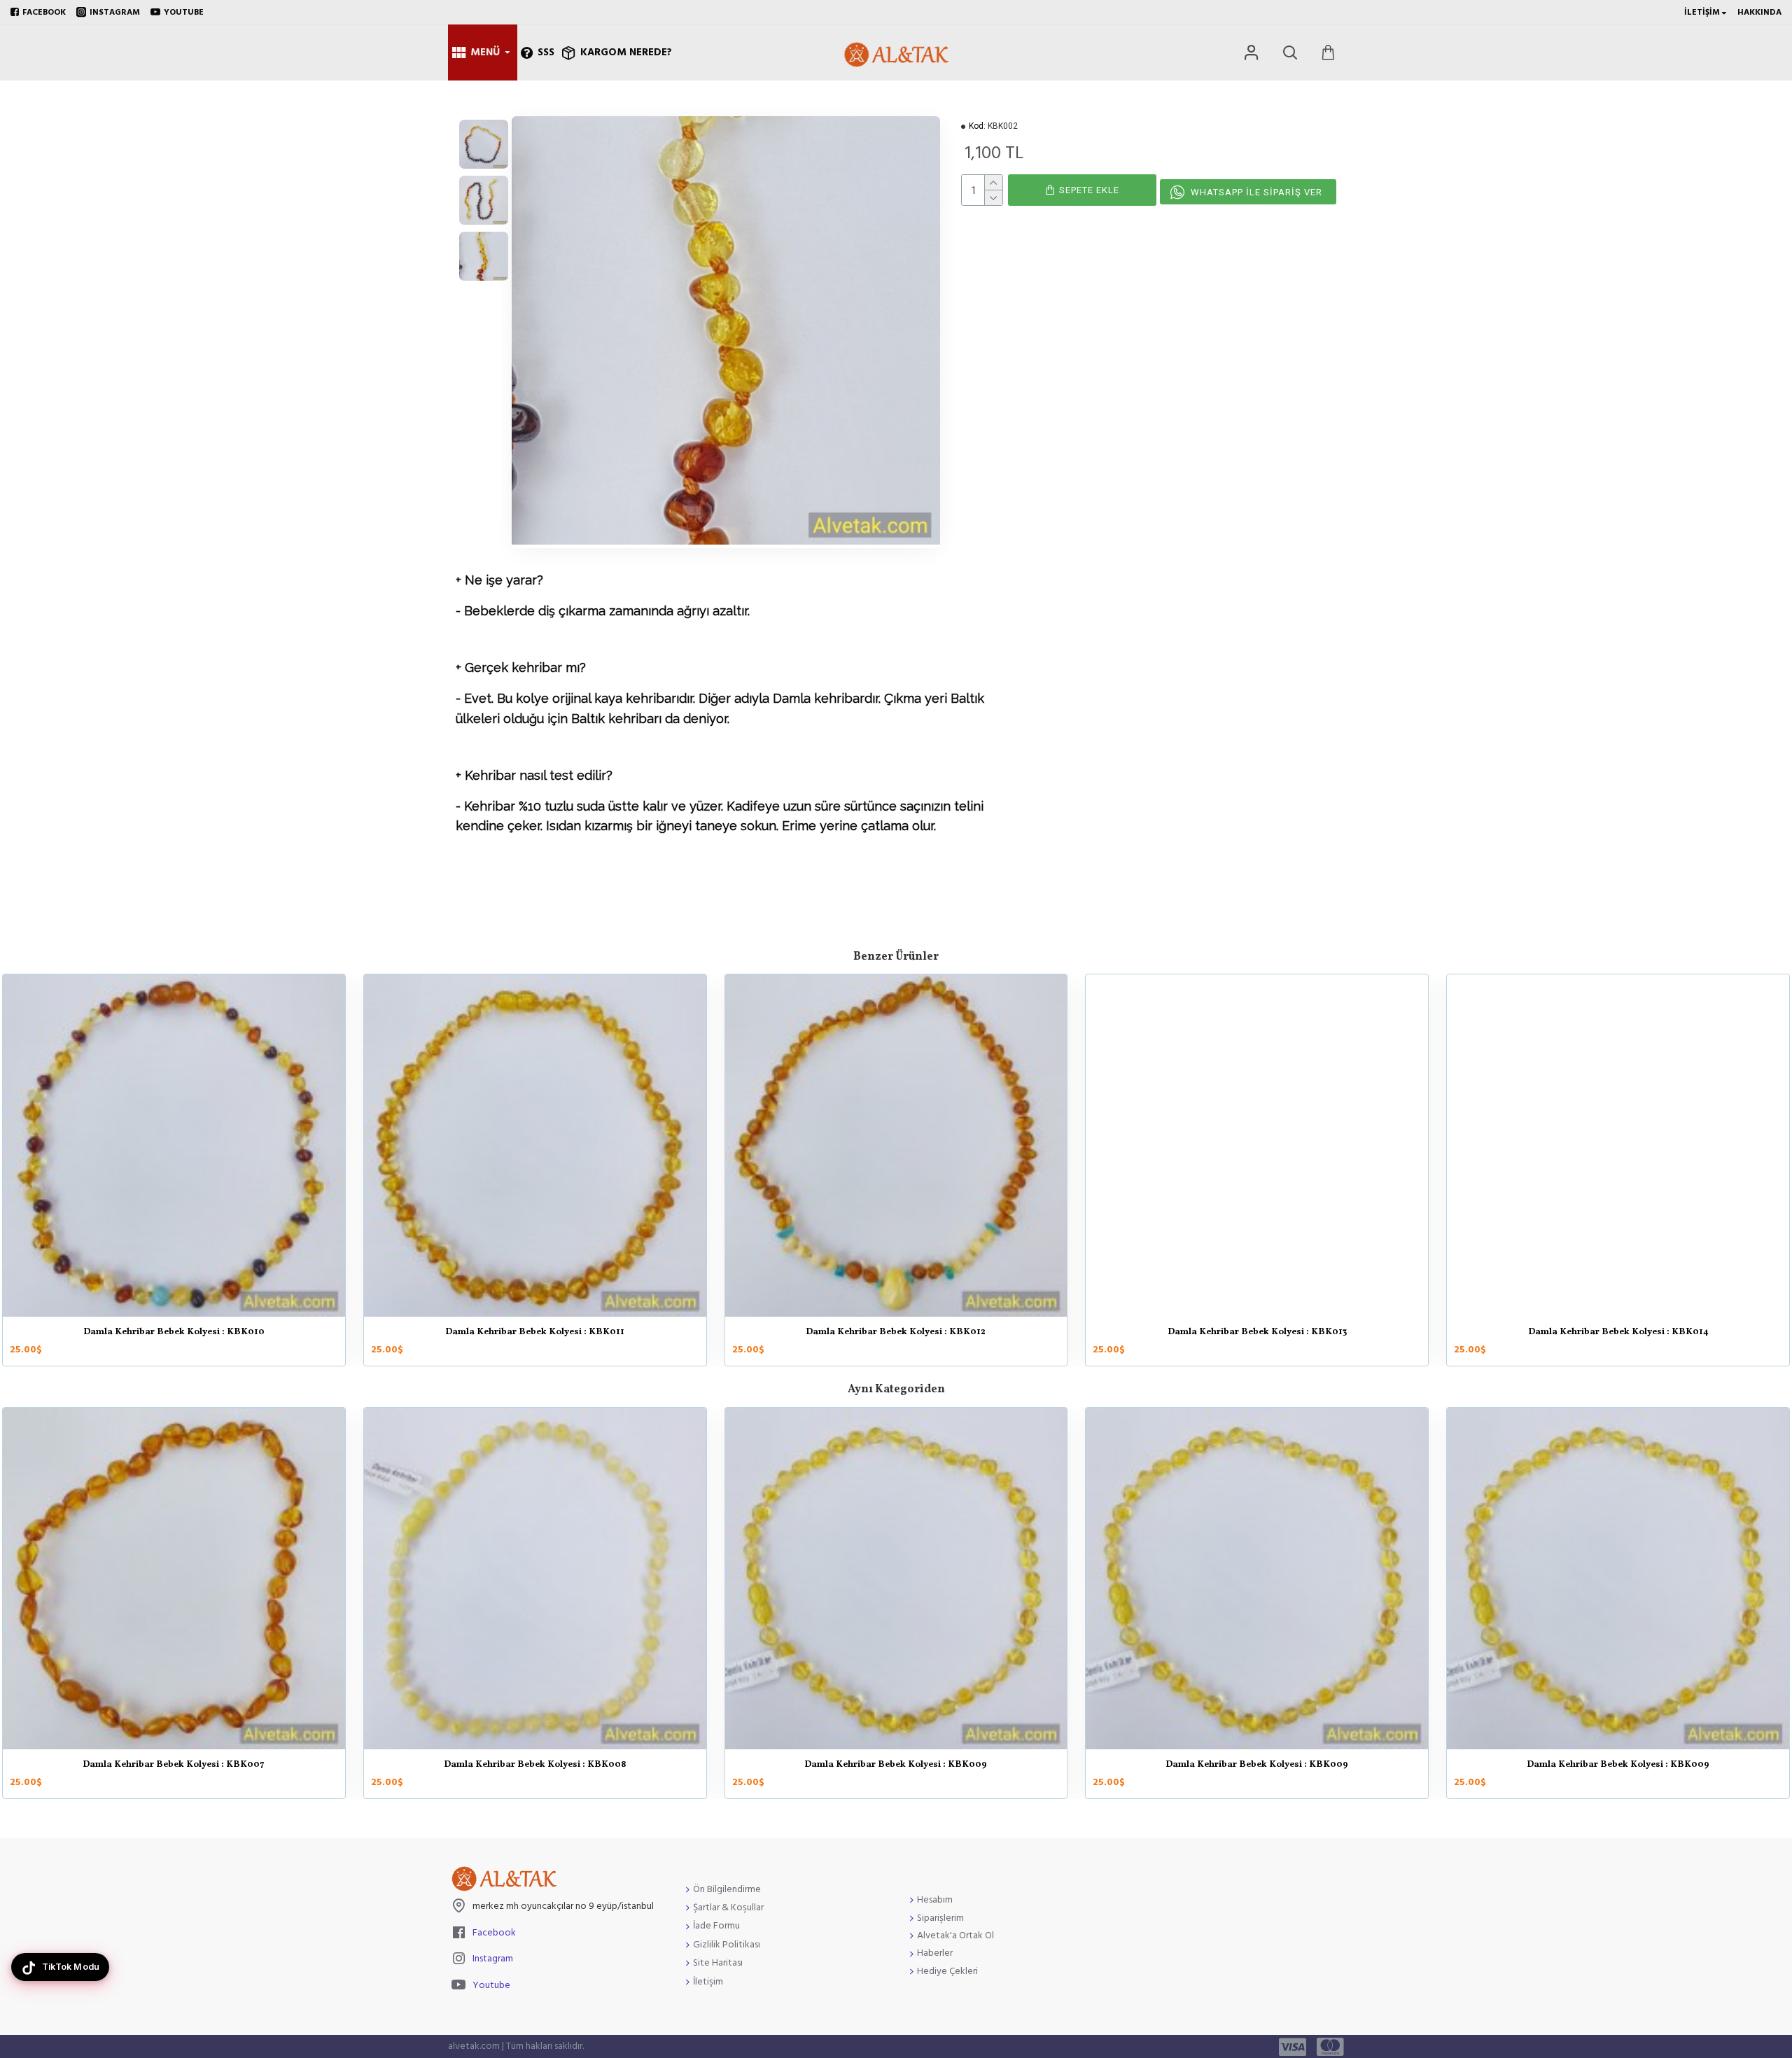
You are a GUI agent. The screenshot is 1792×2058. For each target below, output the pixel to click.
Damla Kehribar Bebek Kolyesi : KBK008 (1257, 1333)
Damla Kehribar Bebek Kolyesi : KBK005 (1257, 1765)
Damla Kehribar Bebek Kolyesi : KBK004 (896, 1765)
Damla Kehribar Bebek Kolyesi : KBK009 (1618, 1333)
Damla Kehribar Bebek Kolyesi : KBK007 (896, 1333)
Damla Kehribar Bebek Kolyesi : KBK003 (535, 1333)
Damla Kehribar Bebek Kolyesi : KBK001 (174, 1765)
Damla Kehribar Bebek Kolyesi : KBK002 (174, 1333)
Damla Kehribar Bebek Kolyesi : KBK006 (1618, 1765)
